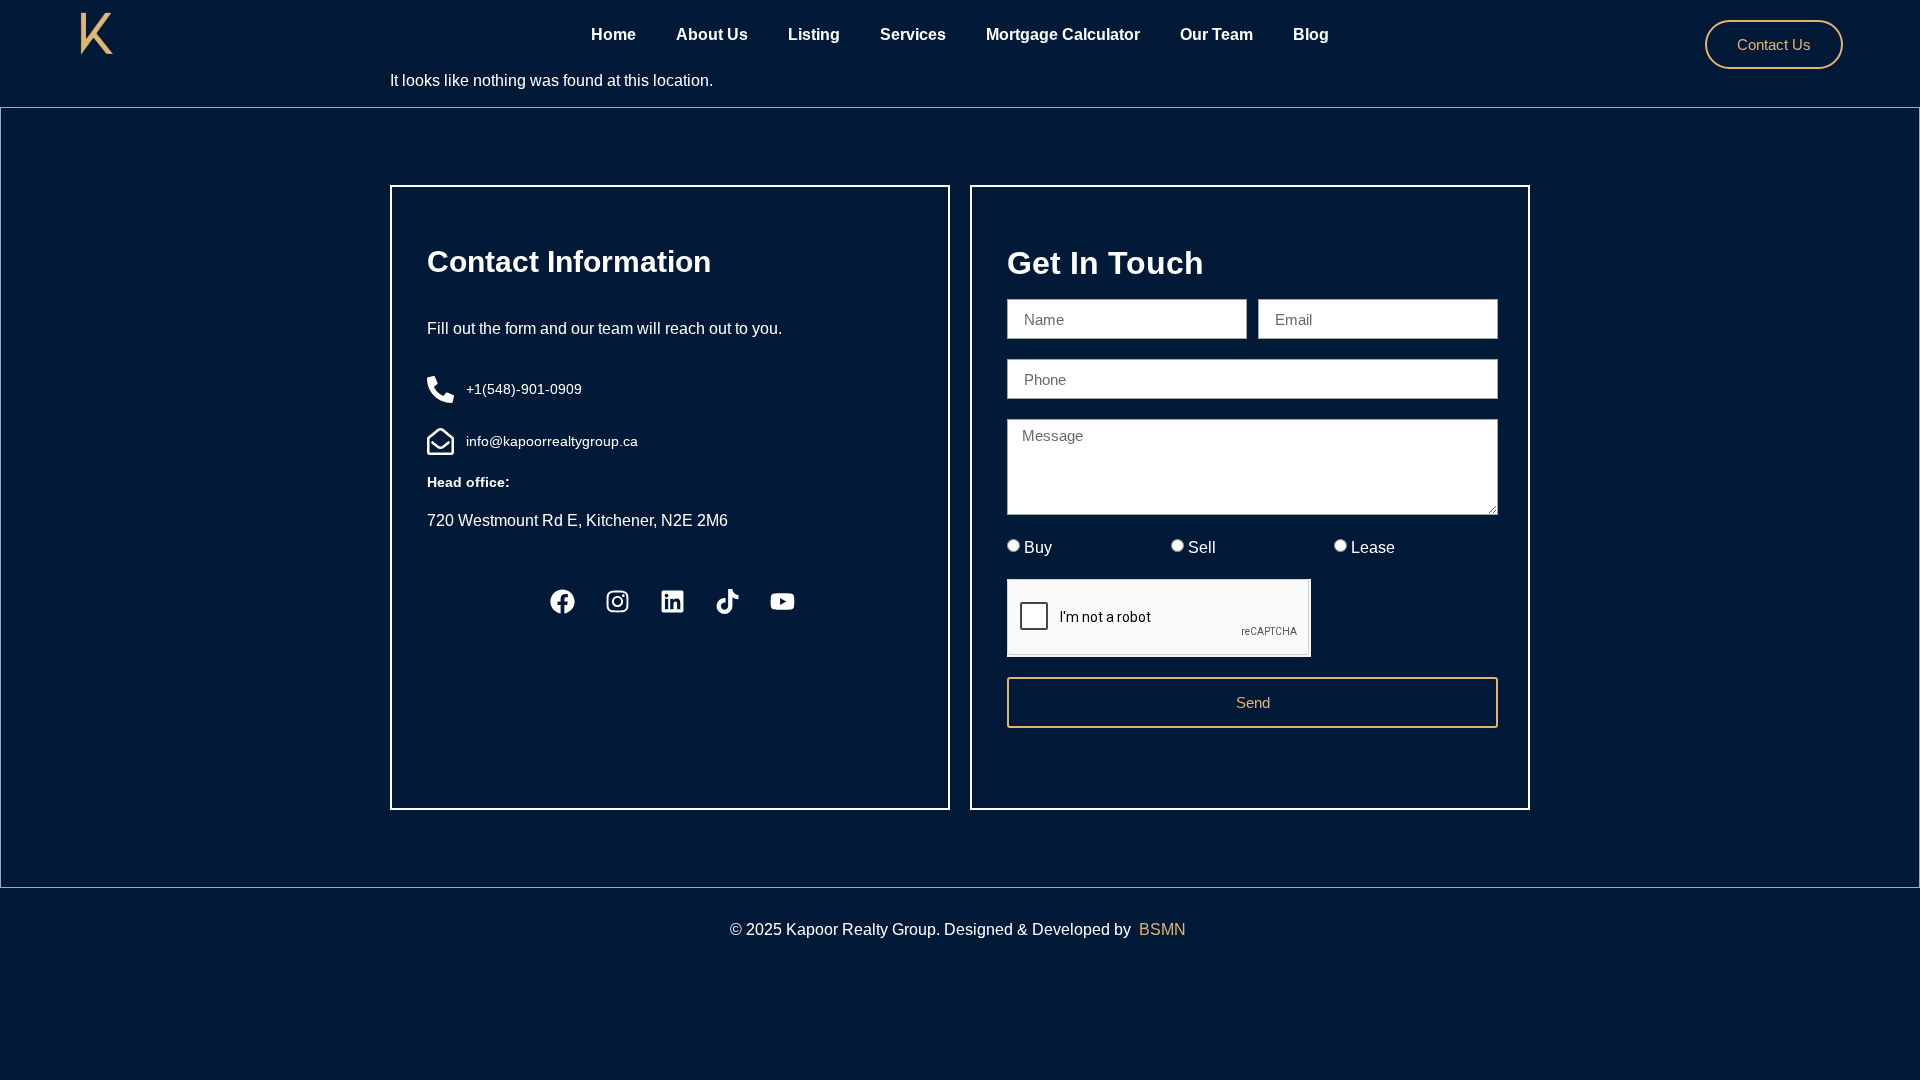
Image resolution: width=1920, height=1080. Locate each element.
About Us (712, 34)
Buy (1038, 547)
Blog (1311, 34)
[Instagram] (618, 602)
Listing (814, 34)
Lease (1373, 547)
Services (913, 34)
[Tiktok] (728, 602)
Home (613, 34)
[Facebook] (563, 602)
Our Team (1216, 34)
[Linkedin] (673, 602)
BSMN (1164, 929)
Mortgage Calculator (1063, 34)
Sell (1202, 547)
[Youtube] (783, 602)
